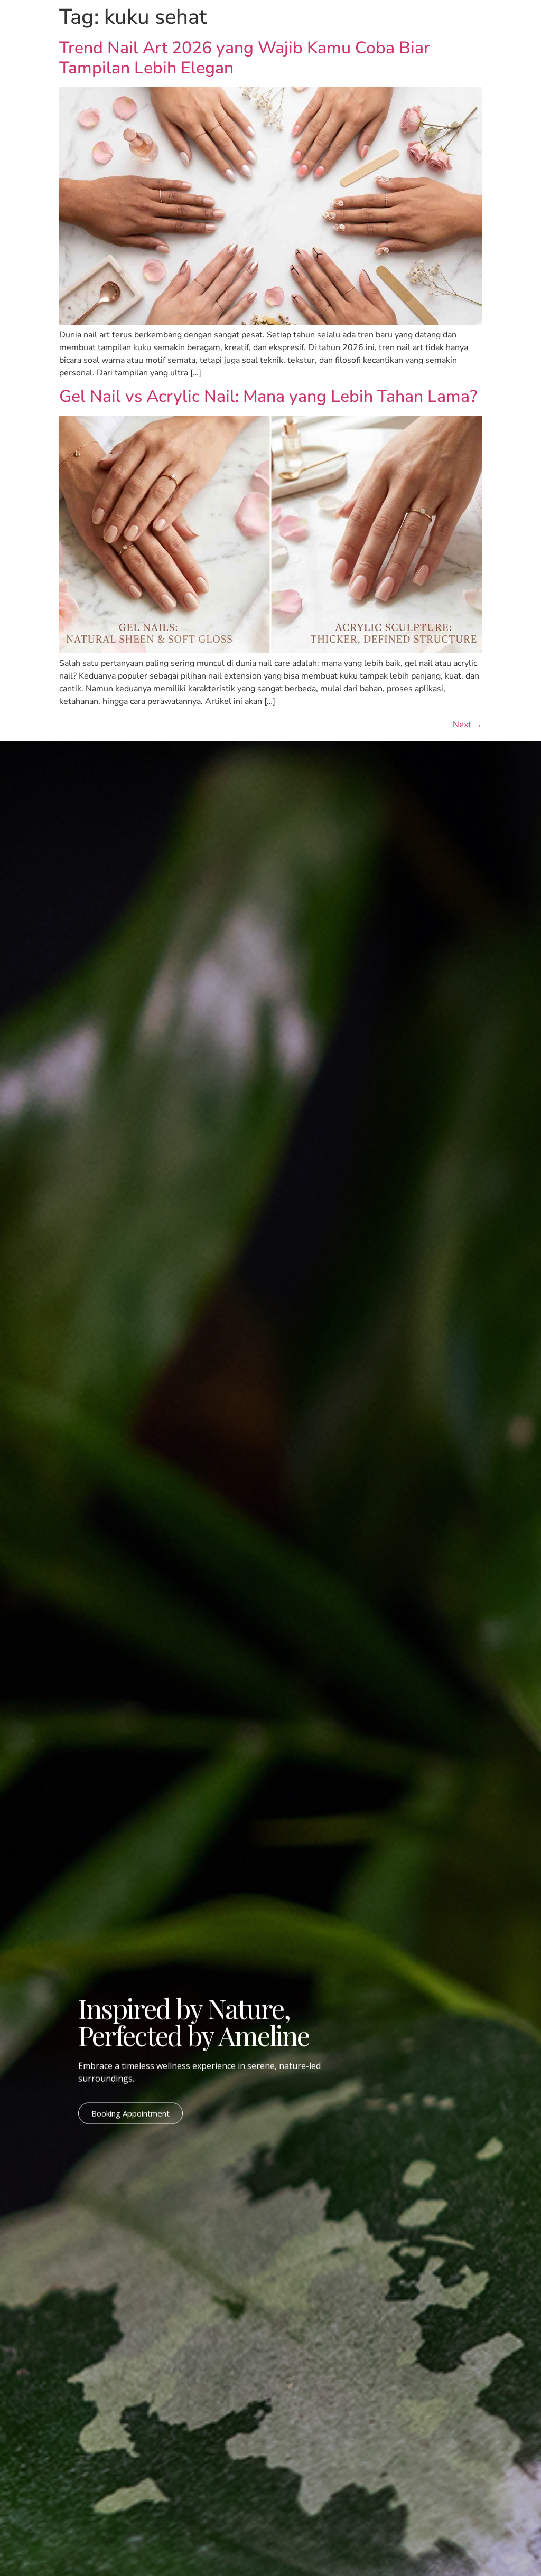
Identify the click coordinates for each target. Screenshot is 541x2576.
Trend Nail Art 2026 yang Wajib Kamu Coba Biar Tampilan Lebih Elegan (245, 58)
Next (467, 725)
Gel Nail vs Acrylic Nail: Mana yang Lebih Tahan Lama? (268, 396)
